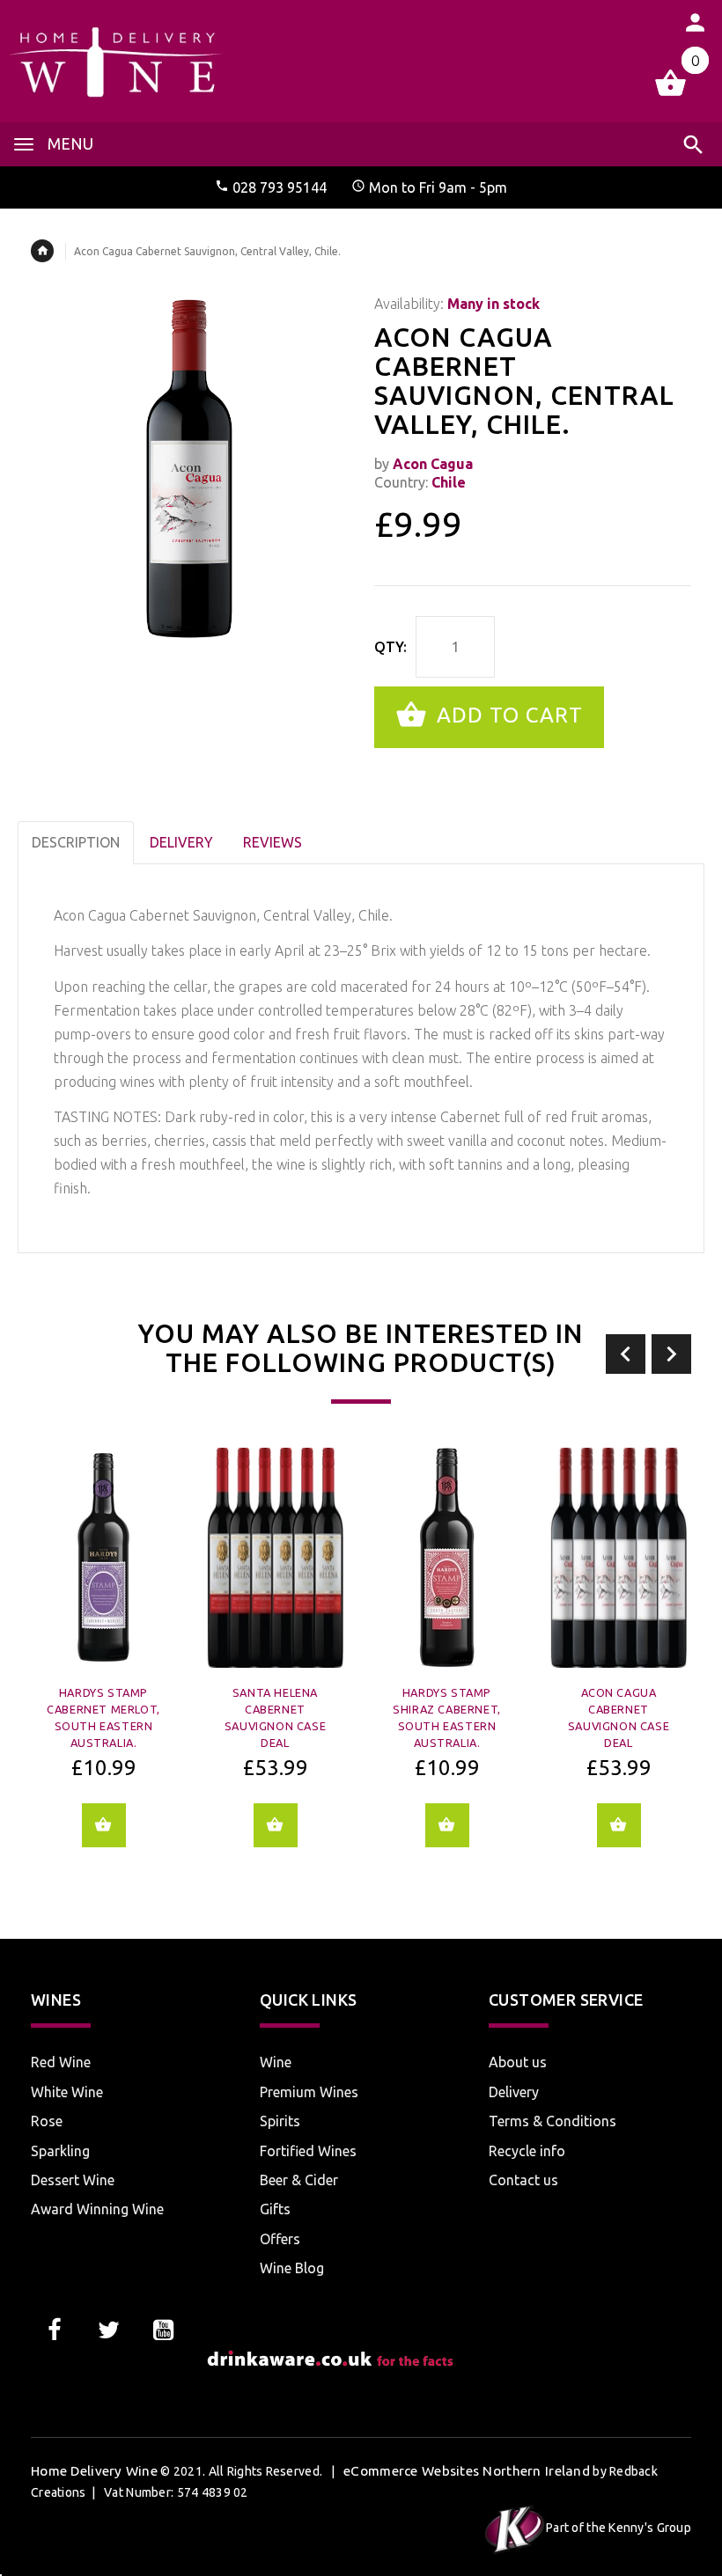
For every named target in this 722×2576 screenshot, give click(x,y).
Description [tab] (76, 842)
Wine (276, 2062)
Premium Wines (309, 2092)
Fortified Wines (308, 2151)
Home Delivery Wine (94, 2471)
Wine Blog (292, 2268)
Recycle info (527, 2151)
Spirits (280, 2121)
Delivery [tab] (181, 842)
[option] (103, 1660)
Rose (47, 2121)
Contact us (523, 2180)
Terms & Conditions (553, 2121)
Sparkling (60, 2151)
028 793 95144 (280, 187)
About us (518, 2062)
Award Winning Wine (97, 2209)
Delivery (514, 2092)
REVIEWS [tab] (273, 842)
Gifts (275, 2209)
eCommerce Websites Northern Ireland (467, 2471)
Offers (280, 2239)
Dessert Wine (73, 2180)
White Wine (67, 2092)
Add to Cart (507, 715)
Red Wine (61, 2062)
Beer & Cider (299, 2180)
